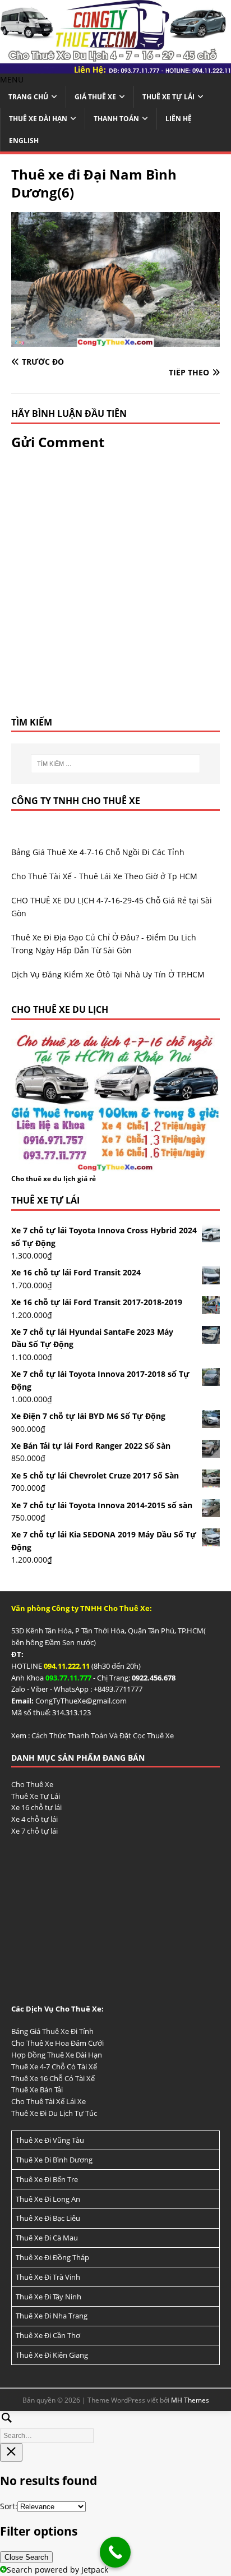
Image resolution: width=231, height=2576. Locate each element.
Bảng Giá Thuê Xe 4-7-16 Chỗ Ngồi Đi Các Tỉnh (98, 852)
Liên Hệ (179, 119)
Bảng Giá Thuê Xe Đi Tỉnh (52, 2031)
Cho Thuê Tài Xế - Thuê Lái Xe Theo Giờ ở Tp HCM (104, 876)
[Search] (115, 2425)
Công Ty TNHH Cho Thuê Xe (76, 801)
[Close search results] (11, 2452)
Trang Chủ (28, 97)
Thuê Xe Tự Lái (168, 97)
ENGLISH (24, 141)
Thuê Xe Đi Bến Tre (47, 2179)
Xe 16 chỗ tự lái (36, 1807)
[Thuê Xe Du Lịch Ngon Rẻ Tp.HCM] (115, 66)
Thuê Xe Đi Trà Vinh (48, 2277)
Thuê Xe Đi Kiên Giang (52, 2355)
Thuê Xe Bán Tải (37, 2090)
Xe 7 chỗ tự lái (34, 1831)
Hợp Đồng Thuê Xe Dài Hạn (57, 2055)
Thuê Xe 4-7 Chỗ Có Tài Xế (54, 2067)
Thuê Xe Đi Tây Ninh (48, 2297)
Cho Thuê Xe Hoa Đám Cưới (57, 2043)
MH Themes (190, 2400)
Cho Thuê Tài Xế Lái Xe (48, 2101)
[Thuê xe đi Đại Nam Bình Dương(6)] (115, 340)
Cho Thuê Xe (32, 1784)
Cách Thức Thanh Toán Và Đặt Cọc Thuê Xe (103, 1735)
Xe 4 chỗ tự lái (34, 1819)
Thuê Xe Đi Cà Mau (47, 2238)
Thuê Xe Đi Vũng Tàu (50, 2140)
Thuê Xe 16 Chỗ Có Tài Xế (53, 2078)
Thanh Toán (116, 119)
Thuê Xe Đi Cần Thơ (48, 2335)
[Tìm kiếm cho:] (116, 764)
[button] (12, 79)
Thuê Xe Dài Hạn (38, 119)
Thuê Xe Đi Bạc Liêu (48, 2218)
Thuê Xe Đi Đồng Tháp (52, 2257)
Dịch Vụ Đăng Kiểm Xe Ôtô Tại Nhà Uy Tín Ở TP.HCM (108, 974)
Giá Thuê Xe (95, 97)
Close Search (26, 2557)
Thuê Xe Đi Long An (48, 2199)
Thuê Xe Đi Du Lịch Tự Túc (54, 2113)
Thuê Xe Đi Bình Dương (54, 2160)
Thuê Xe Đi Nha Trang (52, 2316)
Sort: (9, 2506)
